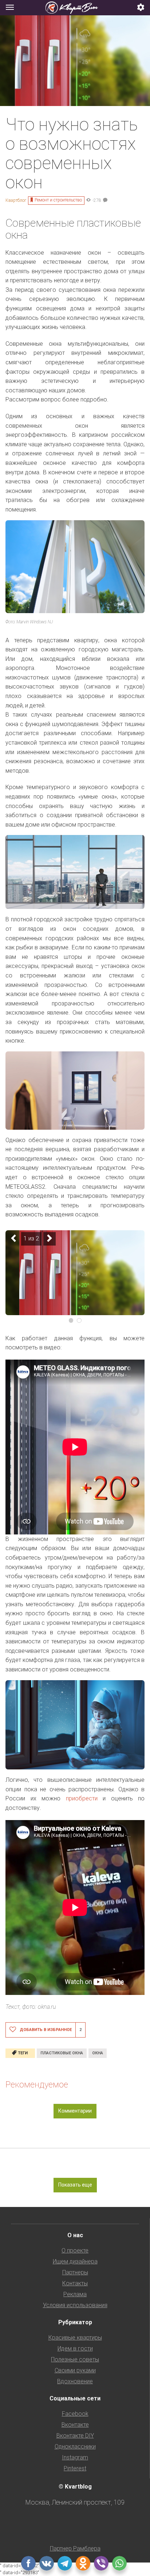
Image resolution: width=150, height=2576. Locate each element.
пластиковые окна (62, 2053)
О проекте (75, 2250)
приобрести (82, 1798)
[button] (141, 8)
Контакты (75, 2283)
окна (98, 2053)
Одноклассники (75, 2446)
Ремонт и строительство (58, 200)
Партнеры (75, 2272)
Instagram (75, 2457)
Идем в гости (75, 2348)
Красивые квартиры (75, 2338)
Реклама (75, 2294)
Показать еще (75, 2185)
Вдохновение (75, 2381)
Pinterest (75, 2468)
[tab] (75, 8)
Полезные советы (75, 2359)
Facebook (75, 2414)
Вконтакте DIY (75, 2436)
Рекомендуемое (37, 2085)
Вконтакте (75, 2425)
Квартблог (16, 200)
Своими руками (75, 2370)
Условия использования (75, 2305)
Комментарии (75, 2111)
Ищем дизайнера (75, 2261)
